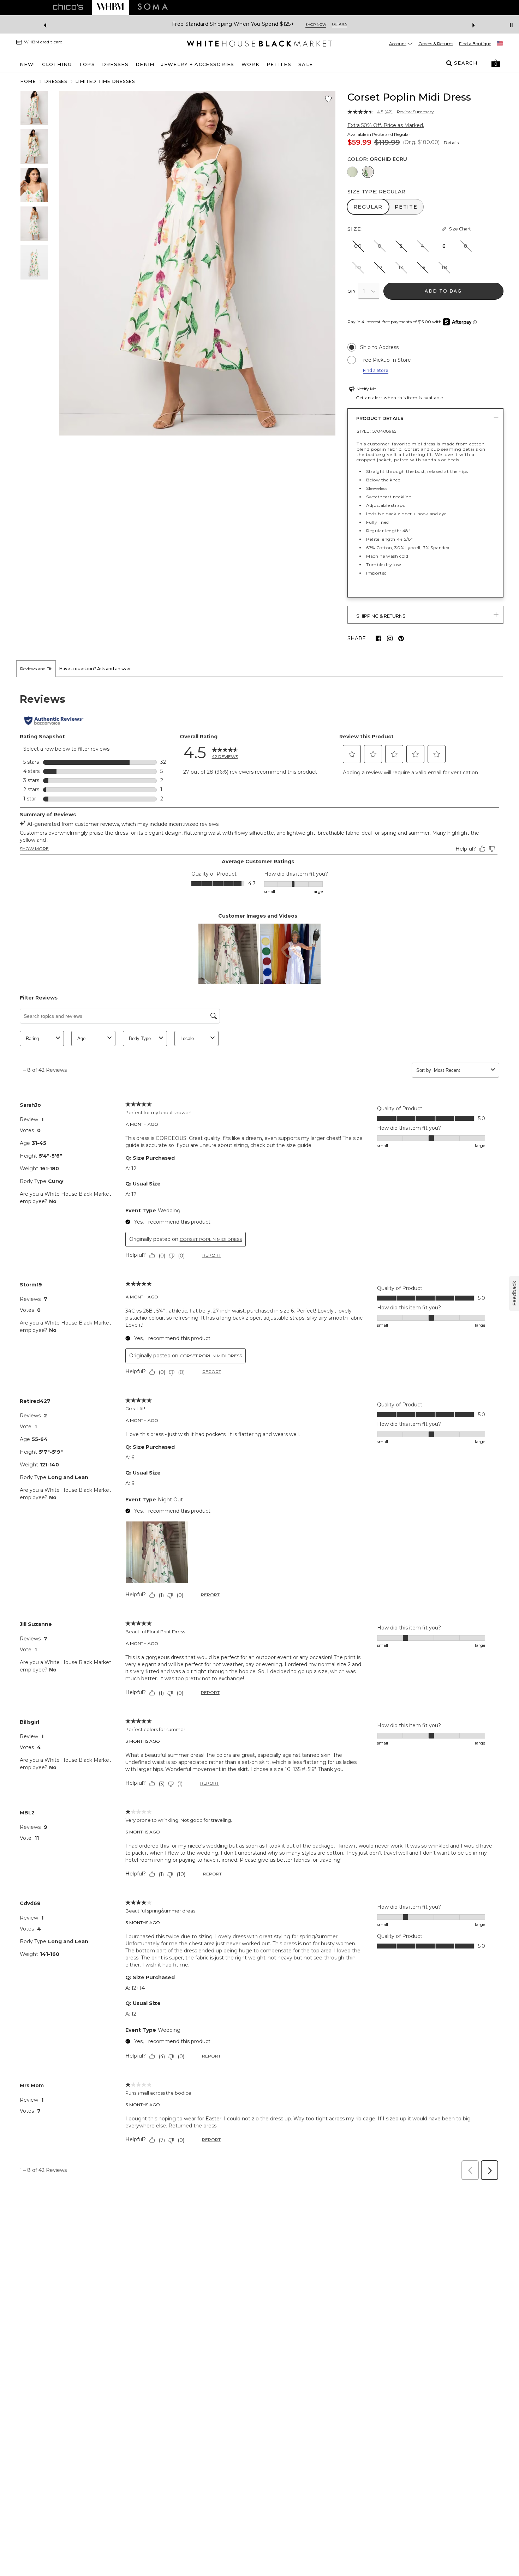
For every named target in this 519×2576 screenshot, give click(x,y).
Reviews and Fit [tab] (36, 669)
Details (451, 143)
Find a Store (376, 370)
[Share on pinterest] (401, 638)
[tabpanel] (259, 1431)
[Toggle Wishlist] (328, 99)
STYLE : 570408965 (376, 431)
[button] (496, 63)
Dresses (56, 81)
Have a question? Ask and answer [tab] (95, 669)
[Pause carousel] (511, 25)
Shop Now (425, 25)
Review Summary (415, 112)
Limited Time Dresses (105, 81)
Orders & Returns (436, 44)
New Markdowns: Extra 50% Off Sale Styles (348, 24)
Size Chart (460, 229)
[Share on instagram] (390, 638)
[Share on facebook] (378, 638)
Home (28, 81)
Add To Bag (443, 291)
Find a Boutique (475, 44)
